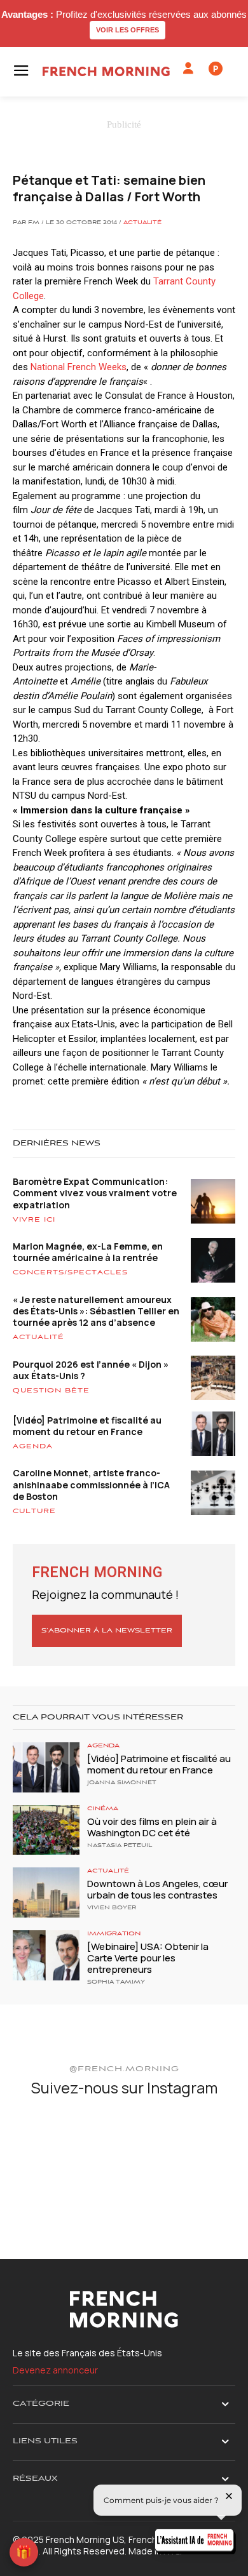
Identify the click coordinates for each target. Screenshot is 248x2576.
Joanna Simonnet (122, 1783)
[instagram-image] (49, 2146)
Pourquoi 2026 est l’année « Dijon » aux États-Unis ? (91, 1370)
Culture (34, 1511)
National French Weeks (79, 367)
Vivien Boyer (112, 1908)
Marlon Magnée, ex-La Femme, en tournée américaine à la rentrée (88, 1252)
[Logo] (106, 71)
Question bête (51, 1391)
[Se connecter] (188, 69)
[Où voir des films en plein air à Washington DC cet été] (46, 1830)
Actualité (142, 223)
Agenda (33, 1446)
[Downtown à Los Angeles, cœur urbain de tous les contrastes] (46, 1892)
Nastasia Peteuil (120, 1846)
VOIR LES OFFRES (127, 30)
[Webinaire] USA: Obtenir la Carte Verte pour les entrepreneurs (148, 1958)
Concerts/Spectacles (70, 1272)
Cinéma (103, 1809)
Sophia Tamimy (116, 1982)
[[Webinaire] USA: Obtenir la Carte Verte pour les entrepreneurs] (46, 1955)
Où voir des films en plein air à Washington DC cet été (152, 1827)
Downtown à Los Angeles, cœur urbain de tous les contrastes (157, 1889)
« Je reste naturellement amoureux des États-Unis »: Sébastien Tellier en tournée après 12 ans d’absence (96, 1311)
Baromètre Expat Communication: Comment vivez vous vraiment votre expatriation (95, 1193)
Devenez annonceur (55, 2370)
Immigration (114, 1934)
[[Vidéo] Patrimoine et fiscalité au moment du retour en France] (46, 1767)
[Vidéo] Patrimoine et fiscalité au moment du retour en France (87, 1426)
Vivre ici (34, 1220)
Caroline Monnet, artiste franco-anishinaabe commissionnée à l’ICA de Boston (91, 1484)
